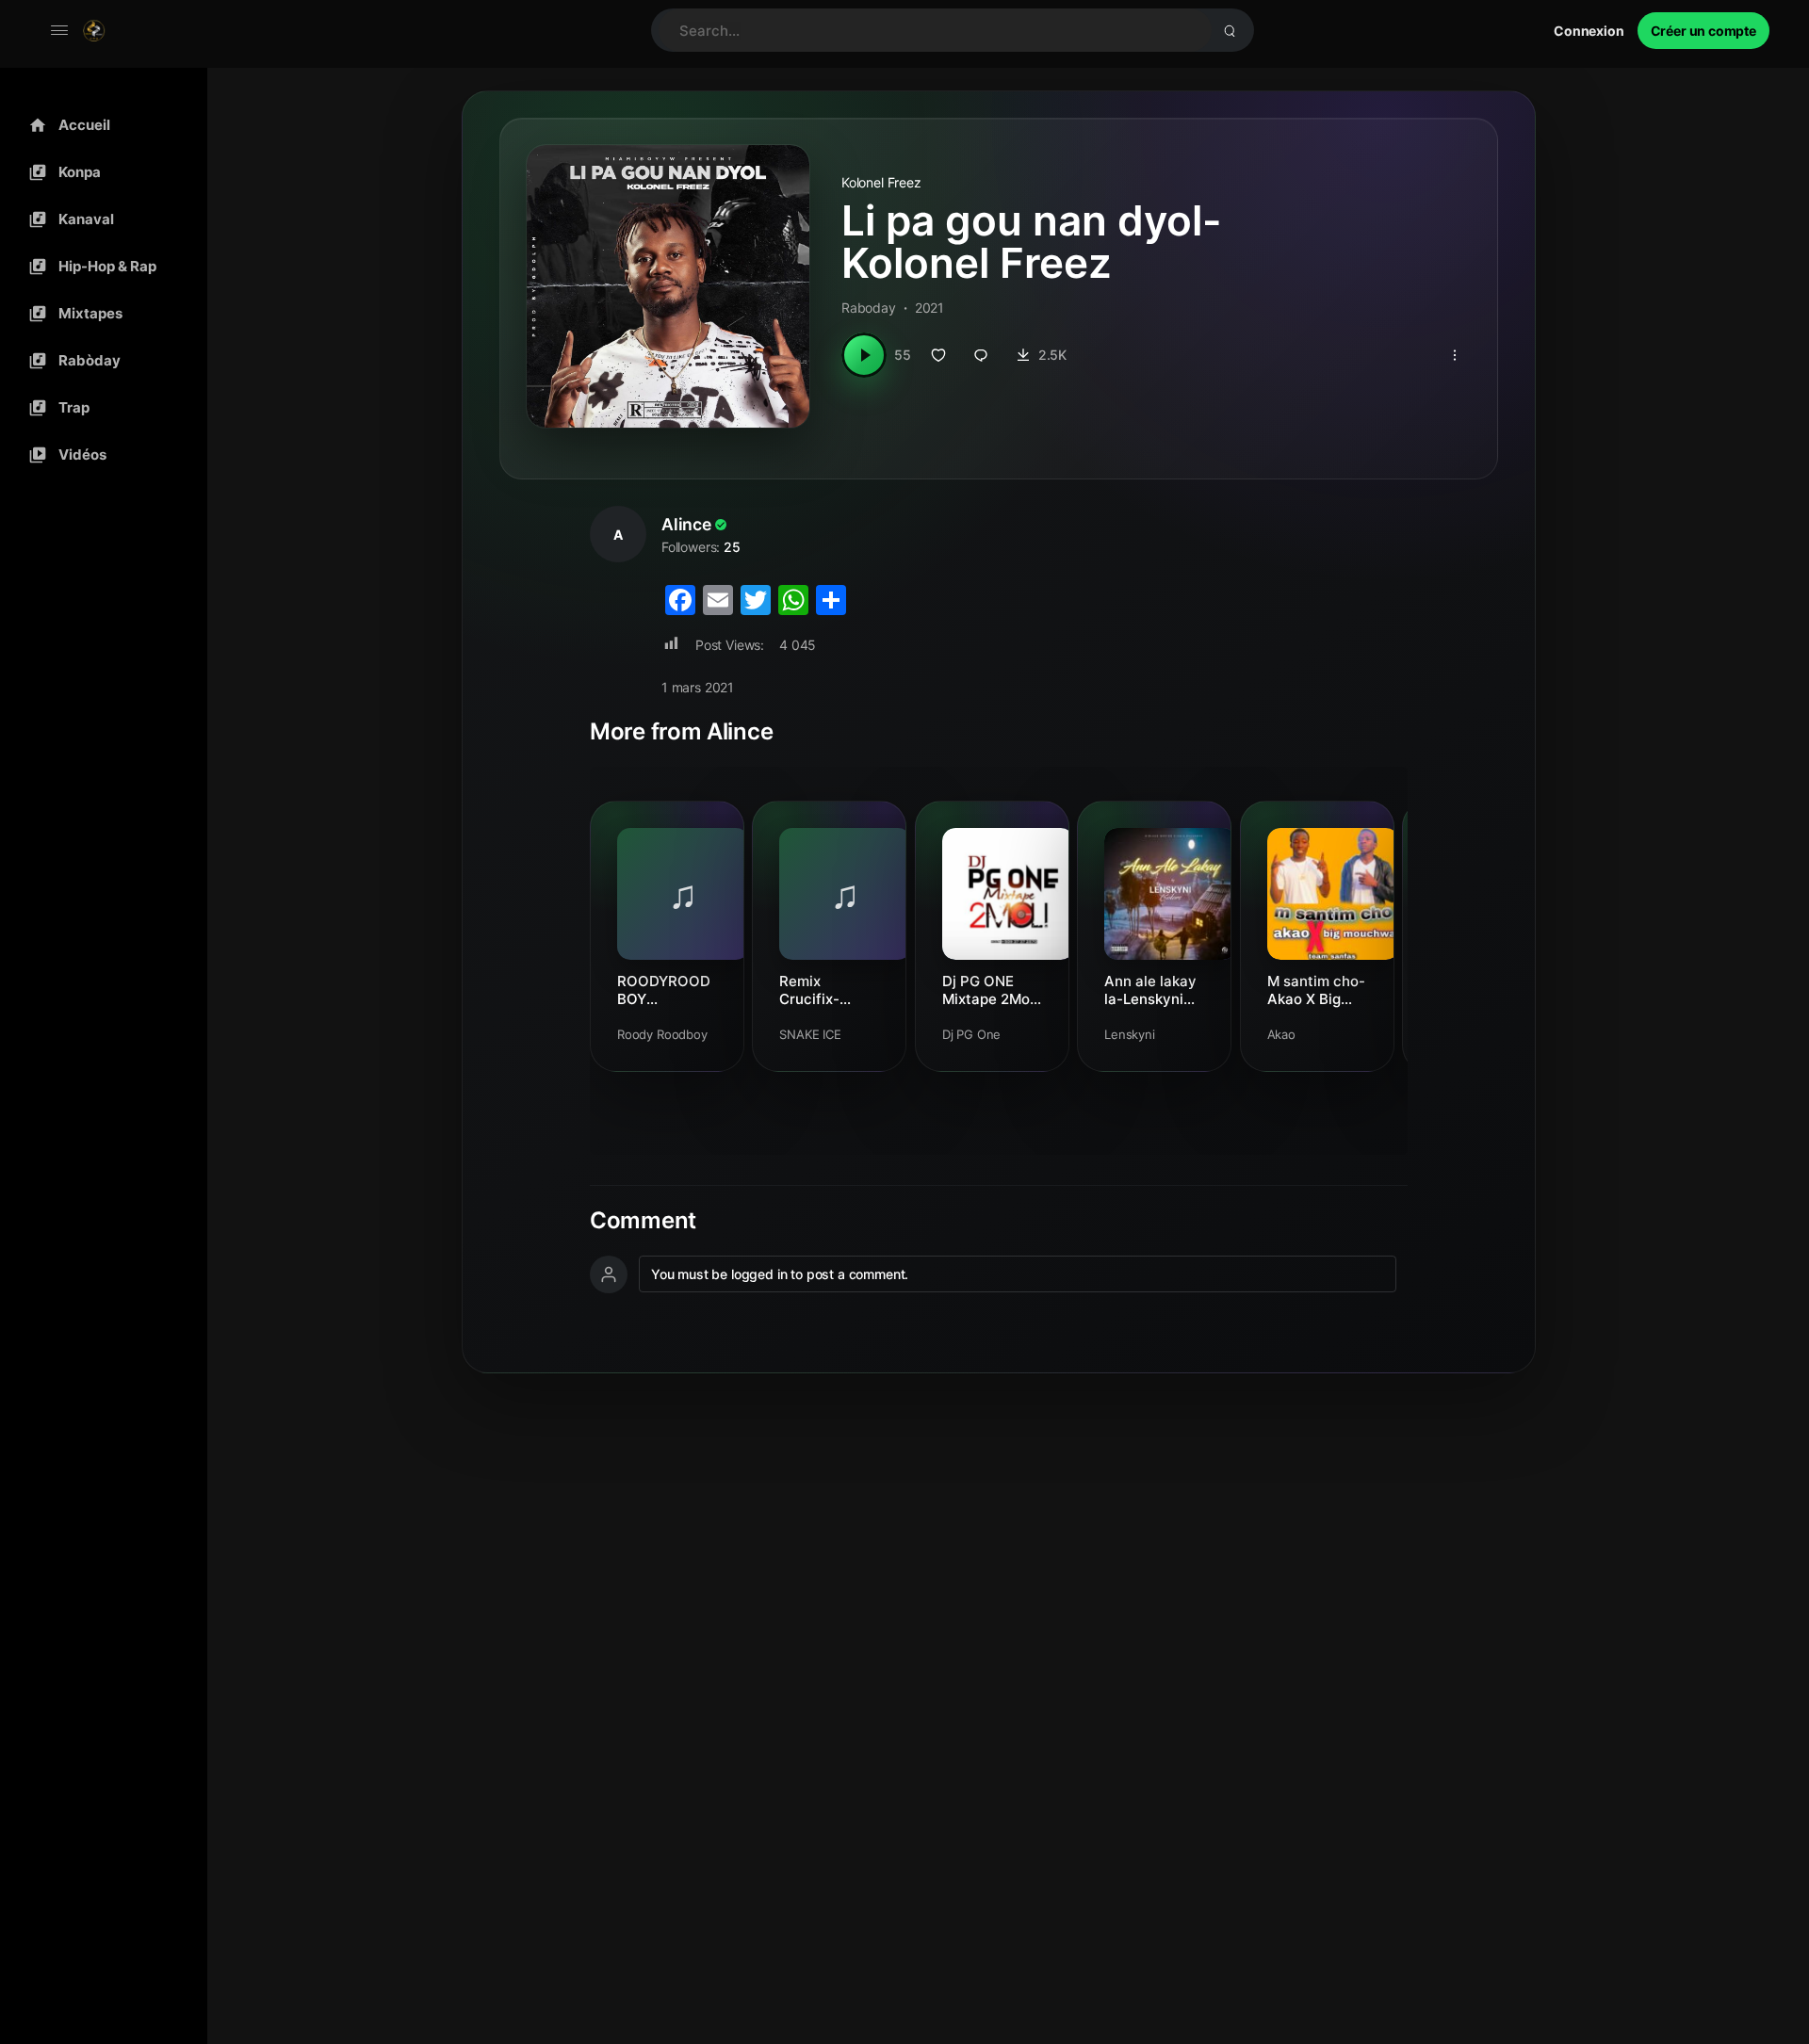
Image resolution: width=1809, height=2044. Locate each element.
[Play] (864, 355)
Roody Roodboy (662, 1034)
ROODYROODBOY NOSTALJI (664, 990)
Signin (1589, 31)
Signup (1703, 31)
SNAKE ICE (810, 1034)
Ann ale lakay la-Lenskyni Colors (1150, 990)
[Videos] (99, 455)
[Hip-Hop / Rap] (99, 267)
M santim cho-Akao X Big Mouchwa (1316, 990)
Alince (686, 524)
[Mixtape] (99, 314)
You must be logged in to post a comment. (780, 1274)
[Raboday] (99, 361)
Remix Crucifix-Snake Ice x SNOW (809, 990)
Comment (643, 1221)
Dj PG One (972, 1034)
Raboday (869, 308)
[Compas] (99, 172)
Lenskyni (1130, 1034)
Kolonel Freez (881, 182)
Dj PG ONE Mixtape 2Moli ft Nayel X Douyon (990, 990)
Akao (1281, 1034)
